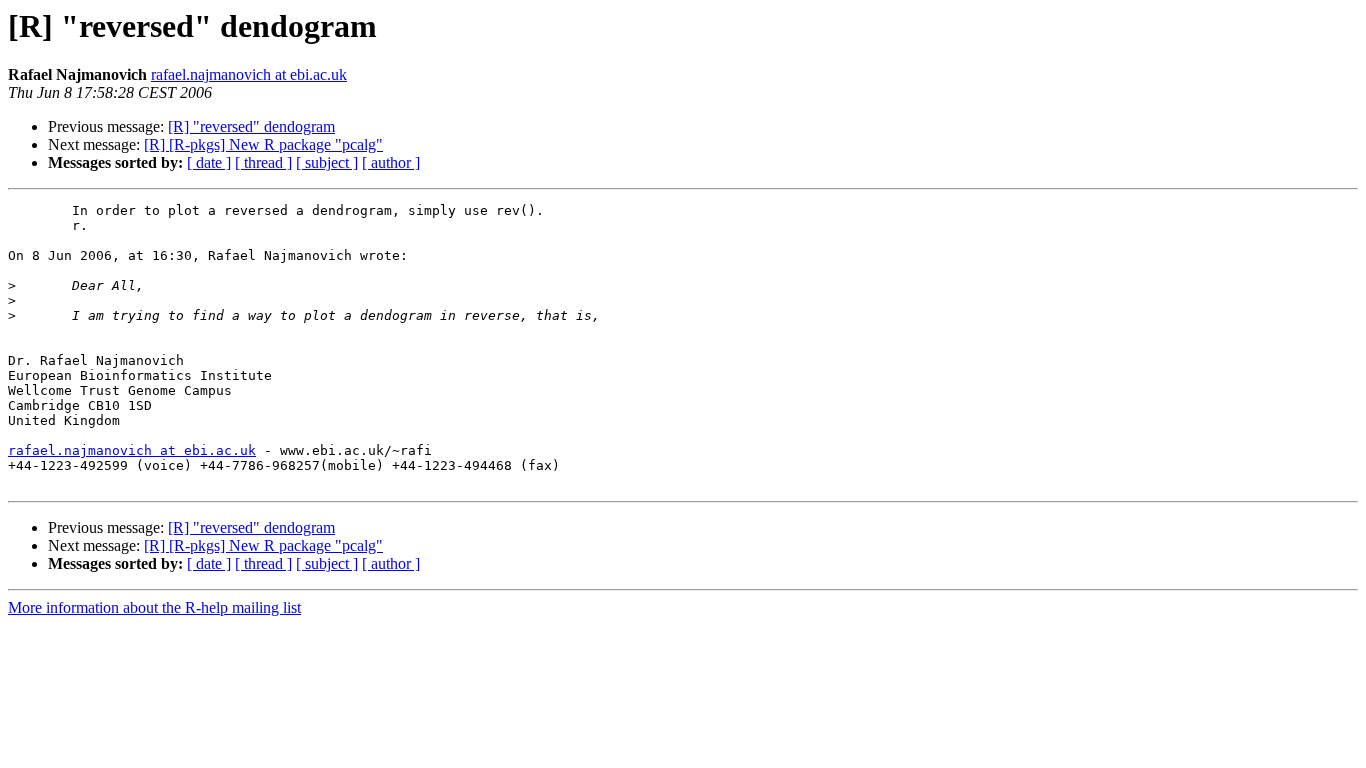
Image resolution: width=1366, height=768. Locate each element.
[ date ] (209, 162)
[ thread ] (263, 162)
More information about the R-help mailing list (154, 607)
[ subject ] (327, 162)
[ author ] (391, 162)
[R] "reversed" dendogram (251, 126)
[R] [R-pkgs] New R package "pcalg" (263, 144)
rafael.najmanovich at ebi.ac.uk (249, 74)
